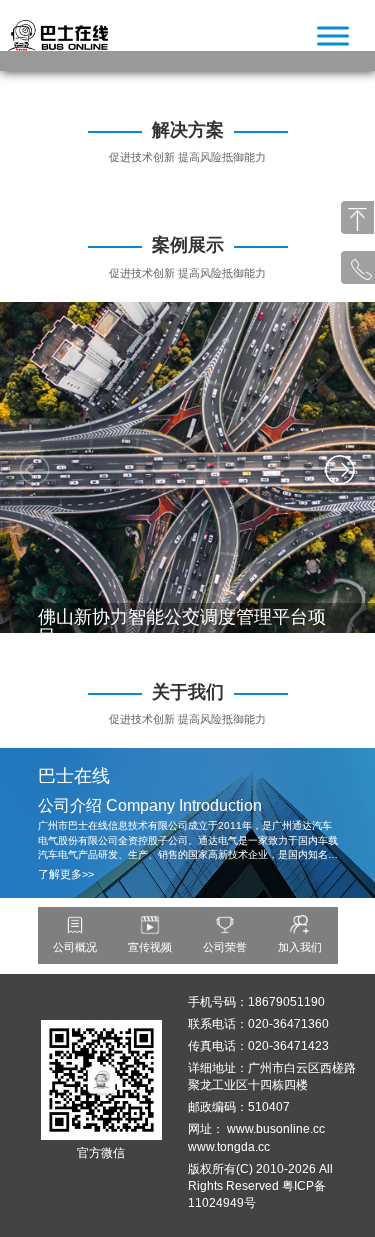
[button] (340, 470)
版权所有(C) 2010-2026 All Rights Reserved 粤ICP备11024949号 (260, 1186)
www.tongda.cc (229, 1147)
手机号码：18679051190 (256, 1002)
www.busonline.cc (276, 1129)
